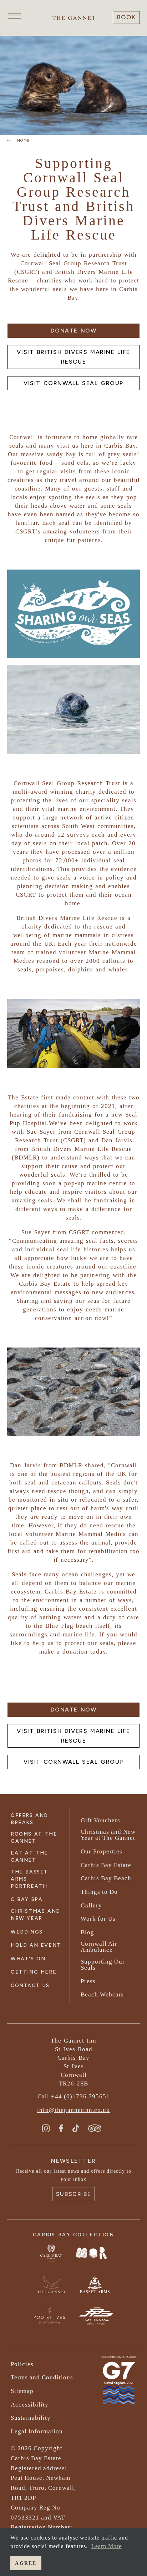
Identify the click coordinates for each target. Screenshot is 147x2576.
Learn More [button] (107, 2546)
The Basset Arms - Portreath (29, 1879)
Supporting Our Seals (103, 1965)
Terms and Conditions (42, 2377)
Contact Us (30, 1986)
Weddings (27, 1932)
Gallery (91, 1905)
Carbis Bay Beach (106, 1878)
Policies (22, 2364)
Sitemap (22, 2391)
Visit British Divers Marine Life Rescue (73, 357)
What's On (28, 1959)
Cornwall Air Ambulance (99, 1947)
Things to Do (99, 1892)
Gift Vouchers (100, 1820)
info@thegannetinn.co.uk (73, 2110)
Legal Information (37, 2431)
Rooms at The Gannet (34, 1838)
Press (88, 1981)
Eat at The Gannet (29, 1856)
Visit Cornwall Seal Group (73, 383)
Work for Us (98, 1919)
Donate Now (74, 331)
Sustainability (31, 2418)
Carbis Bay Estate (106, 1865)
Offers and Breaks (29, 1819)
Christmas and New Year (36, 1915)
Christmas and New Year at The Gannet (108, 1835)
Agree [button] (26, 2563)
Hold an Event (36, 1945)
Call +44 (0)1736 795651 (74, 2096)
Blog (87, 1932)
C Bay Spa (27, 1899)
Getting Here (34, 1972)
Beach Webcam (102, 1994)
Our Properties (102, 1851)
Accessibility (30, 2405)
